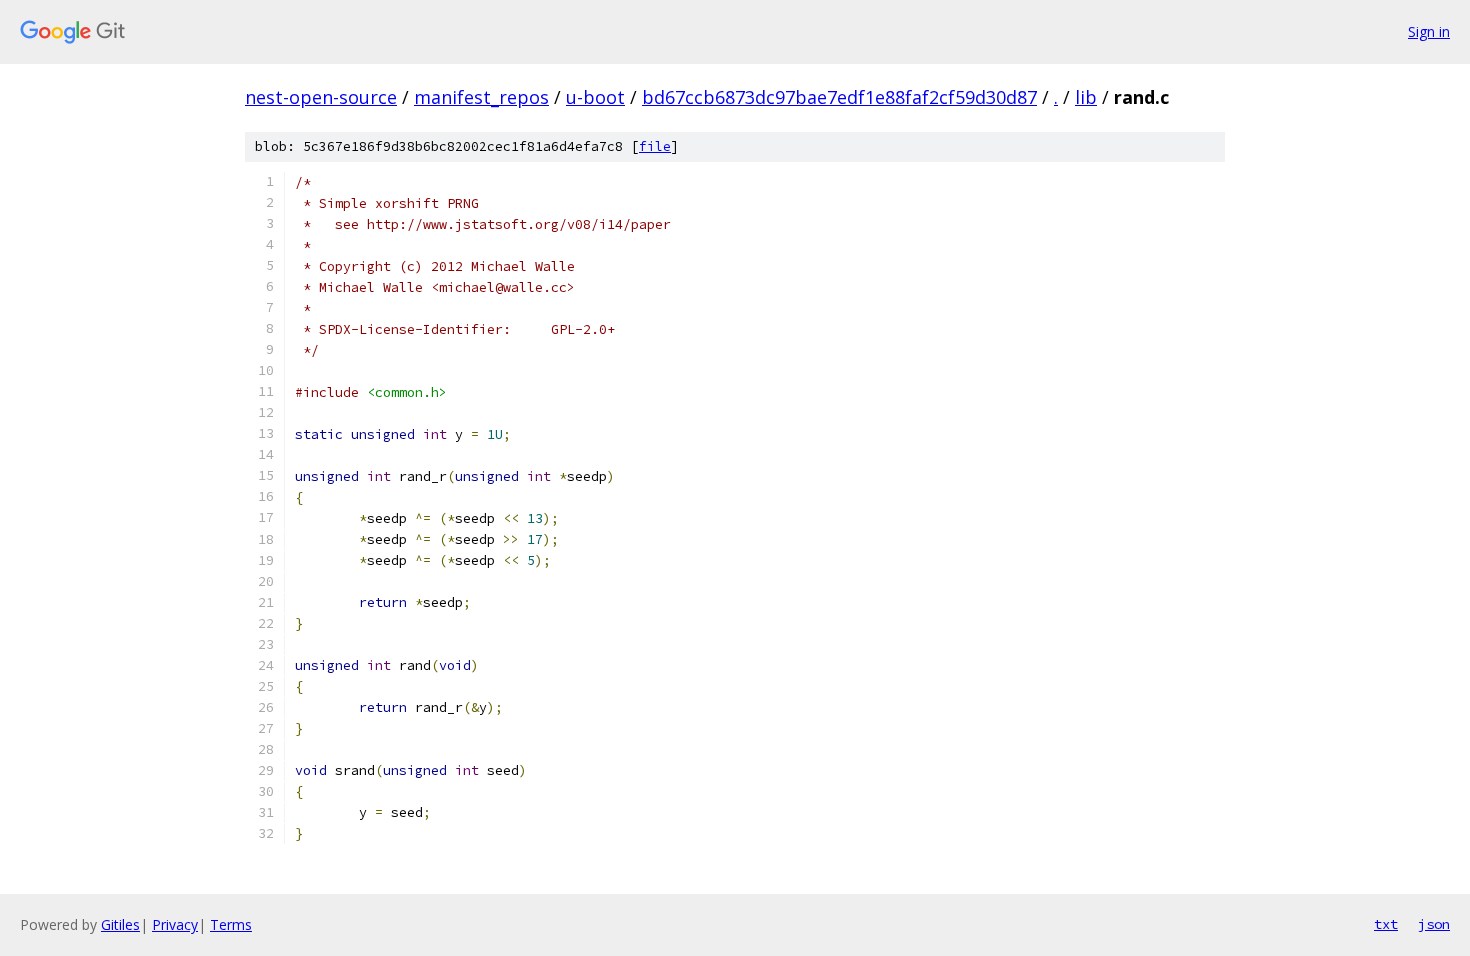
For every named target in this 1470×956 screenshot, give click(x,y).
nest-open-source (321, 97)
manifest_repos (481, 97)
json (1434, 924)
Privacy (175, 924)
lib (1086, 97)
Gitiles (120, 924)
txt (1386, 924)
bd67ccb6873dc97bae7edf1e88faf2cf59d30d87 (839, 97)
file (655, 146)
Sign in (1429, 31)
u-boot (595, 97)
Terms (231, 924)
